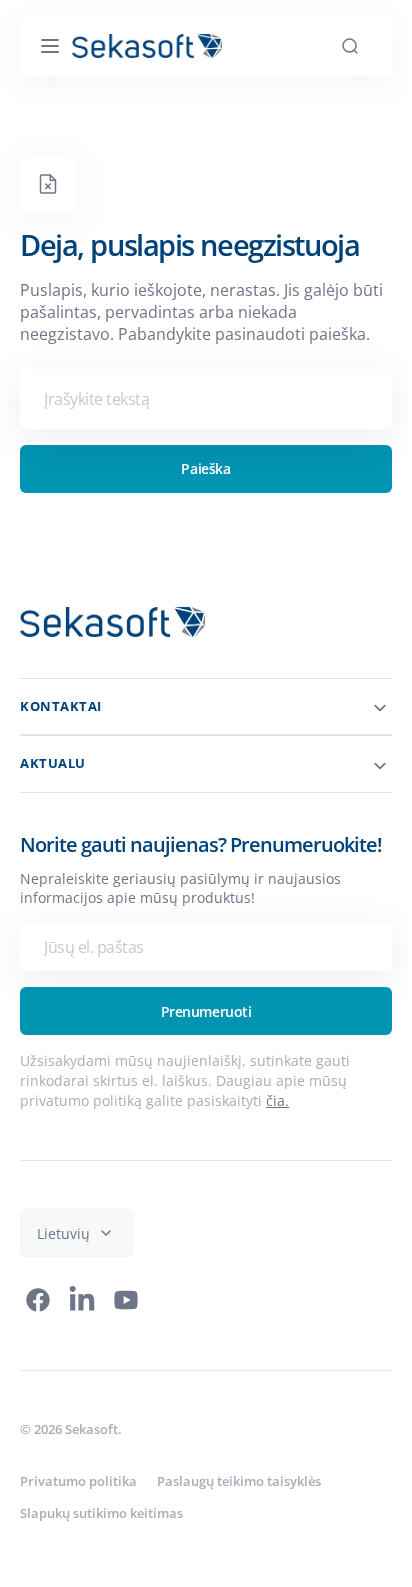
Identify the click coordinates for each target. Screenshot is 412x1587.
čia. (277, 1124)
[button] (50, 46)
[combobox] (198, 399)
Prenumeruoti (198, 1035)
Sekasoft (91, 1453)
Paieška (198, 468)
